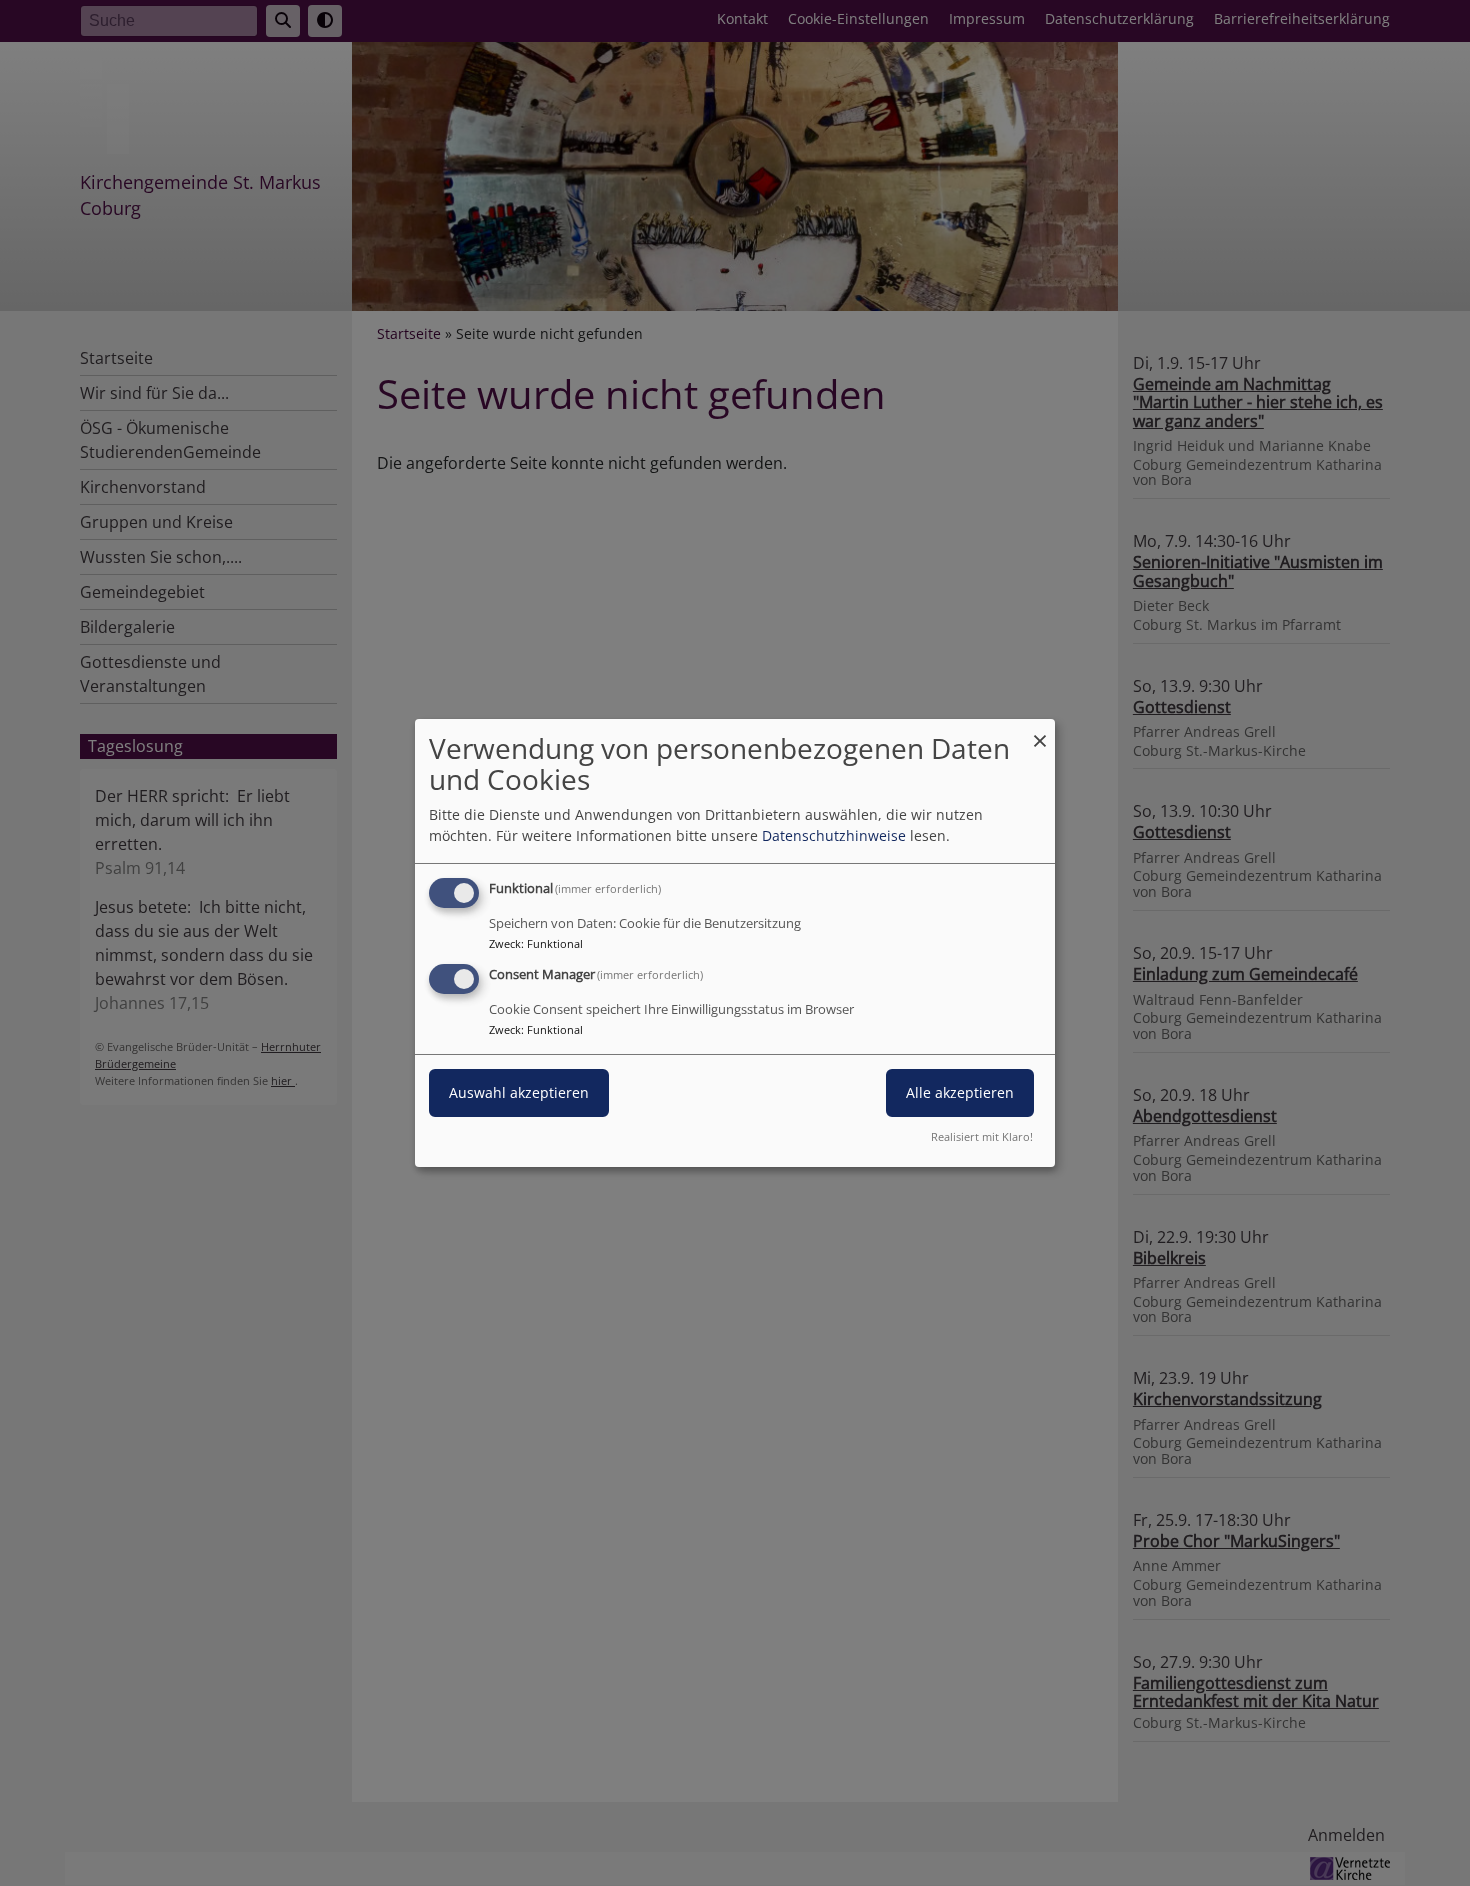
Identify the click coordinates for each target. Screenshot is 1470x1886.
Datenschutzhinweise (834, 835)
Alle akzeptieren (960, 1092)
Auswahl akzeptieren (519, 1092)
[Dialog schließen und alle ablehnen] (1040, 731)
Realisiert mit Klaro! (982, 1136)
